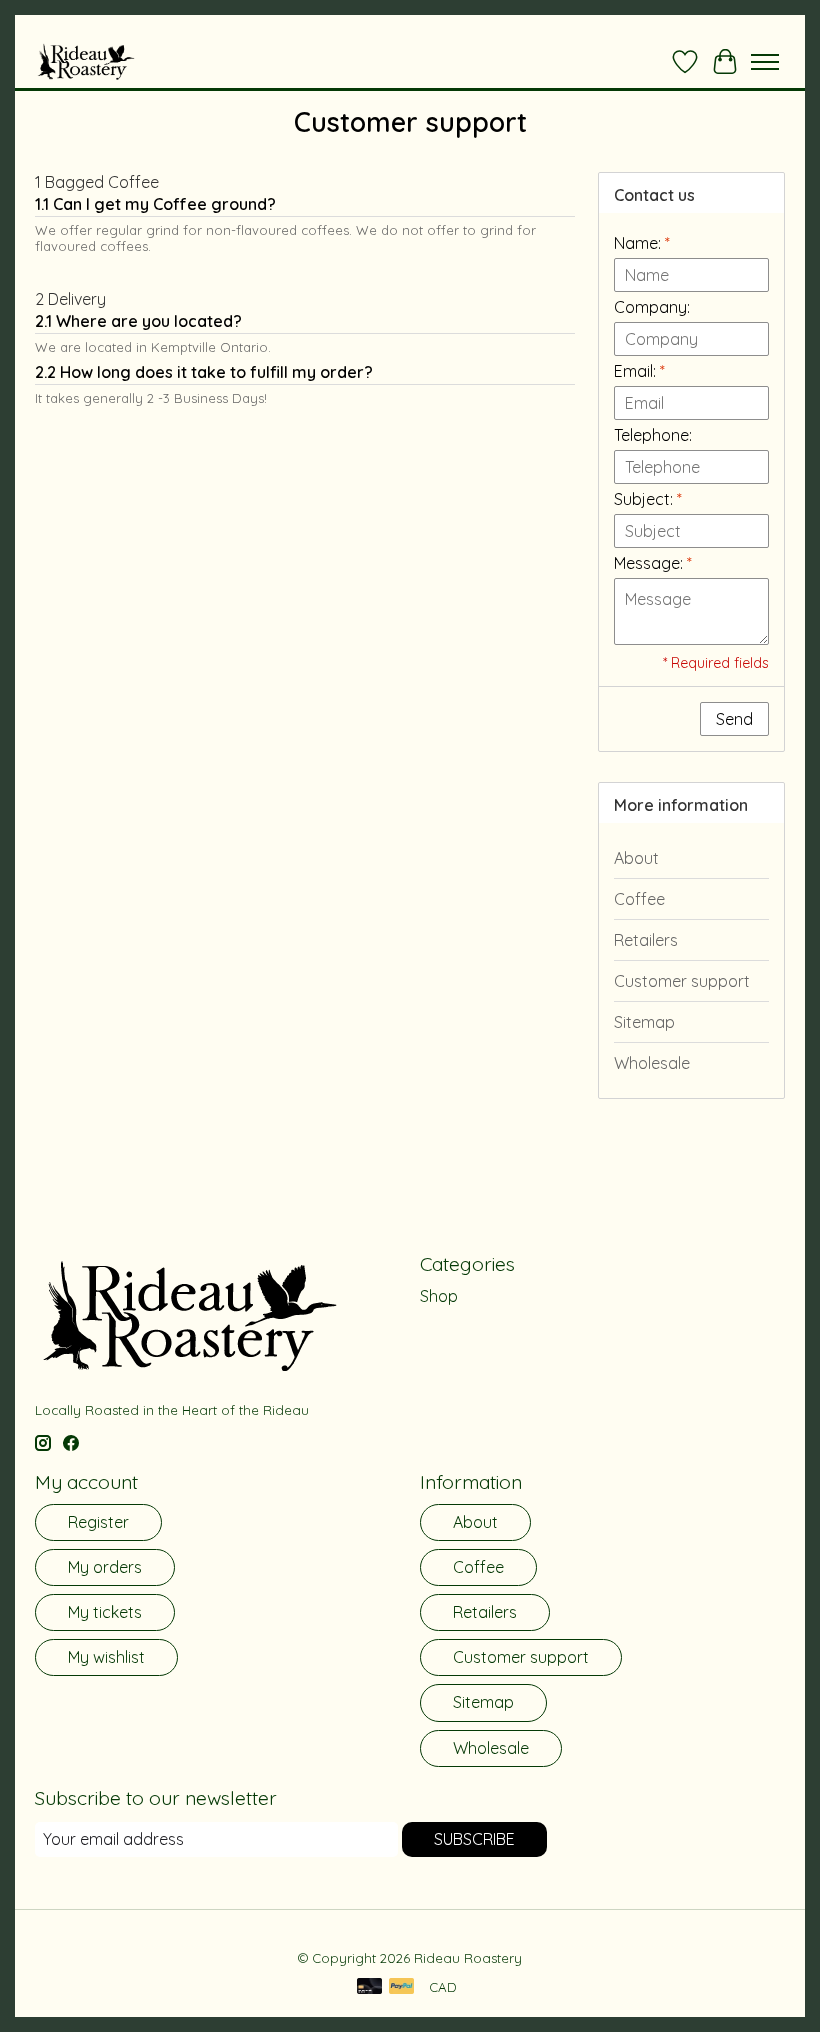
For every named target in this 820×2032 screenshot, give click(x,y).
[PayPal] (402, 1987)
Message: (653, 563)
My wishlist (106, 1657)
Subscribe (474, 1839)
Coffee (639, 899)
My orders (105, 1567)
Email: (639, 371)
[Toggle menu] (765, 62)
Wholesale (652, 1063)
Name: (642, 243)
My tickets (105, 1612)
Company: (652, 307)
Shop (439, 1296)
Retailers (646, 940)
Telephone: (653, 435)
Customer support (682, 981)
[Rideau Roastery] (86, 61)
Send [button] (734, 719)
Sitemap (644, 1022)
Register (98, 1522)
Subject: (648, 499)
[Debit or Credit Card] (370, 1987)
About (636, 858)
